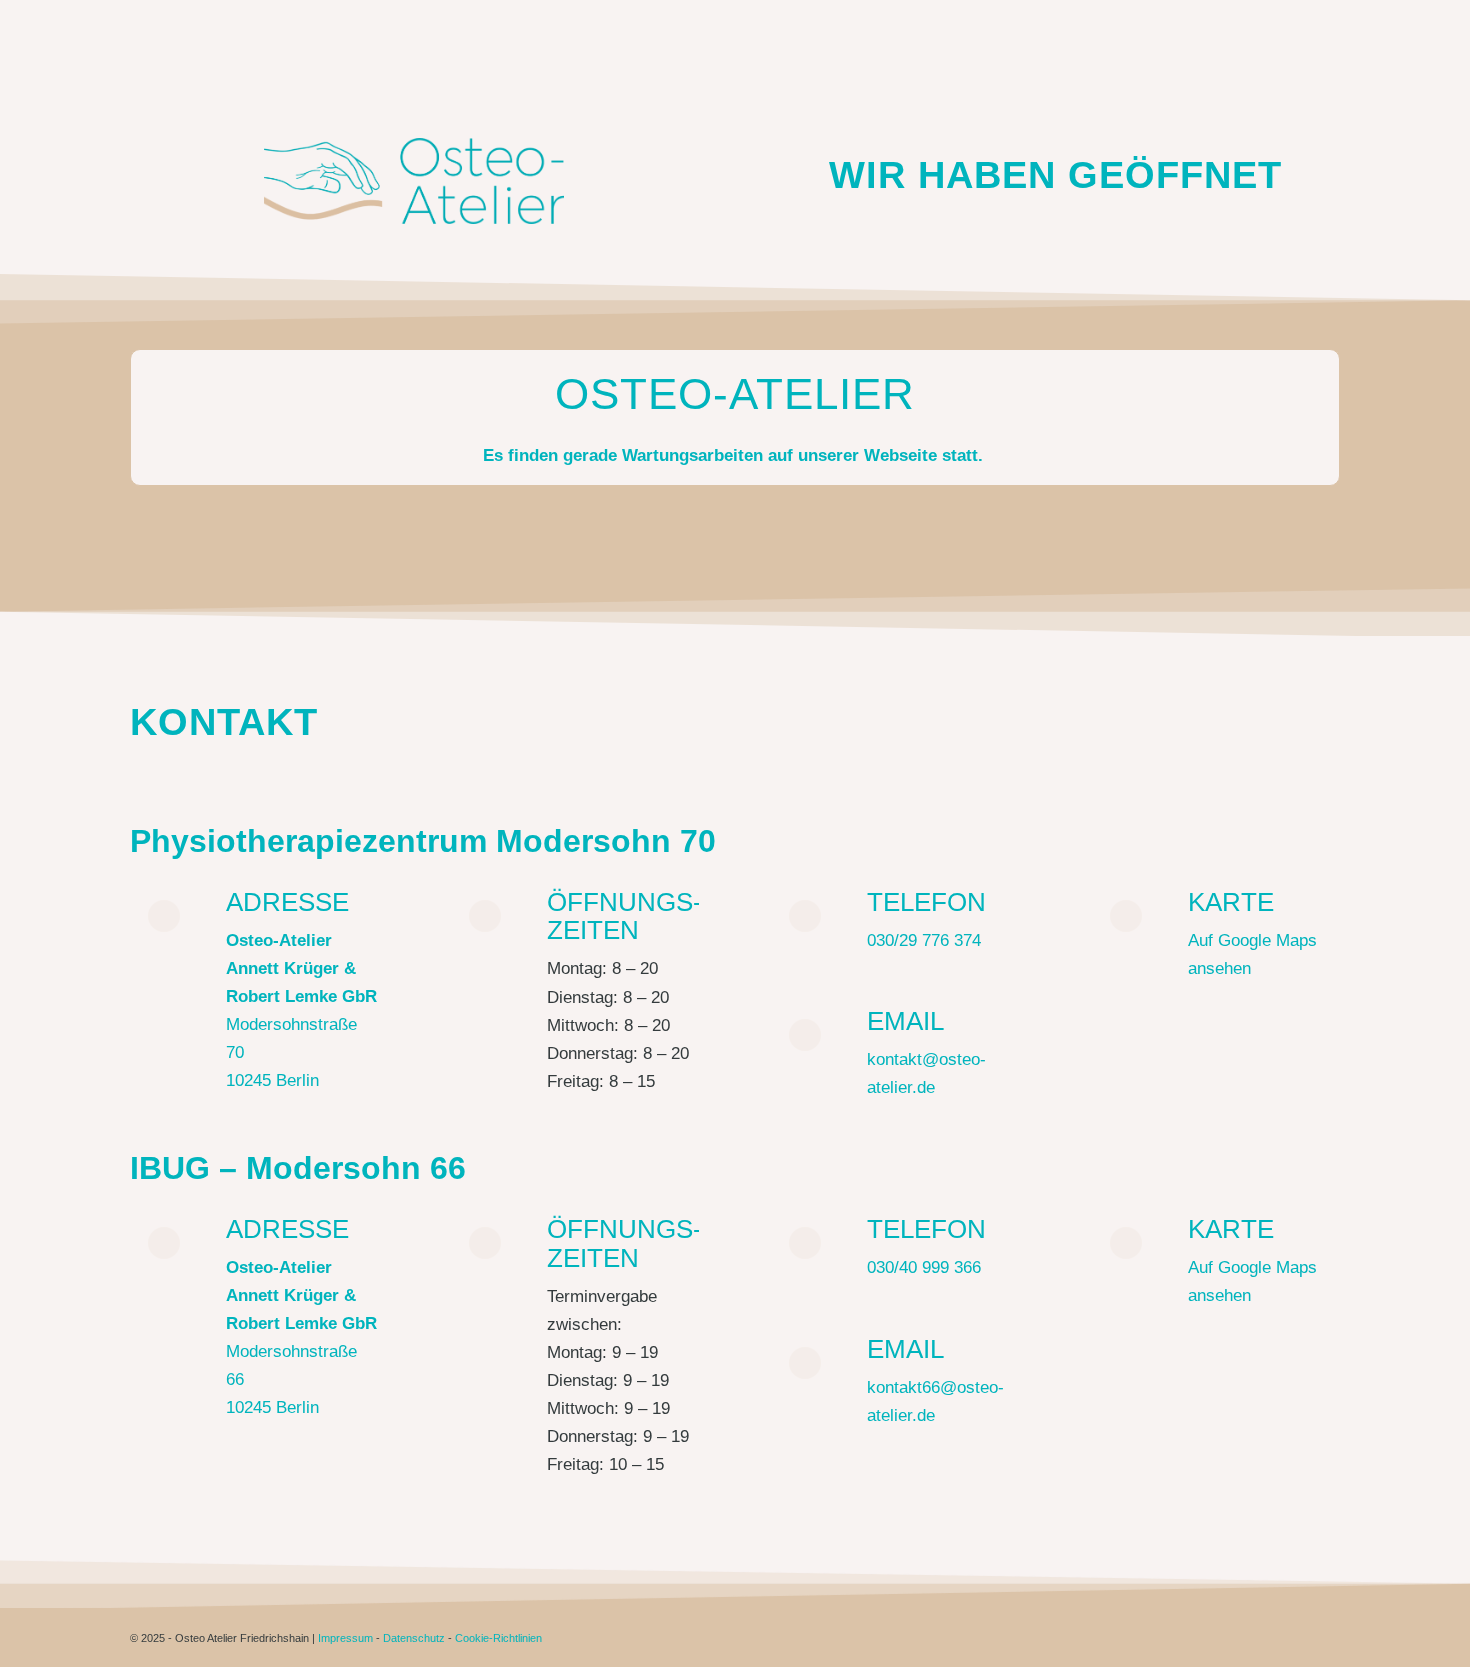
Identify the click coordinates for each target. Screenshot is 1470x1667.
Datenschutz (414, 1638)
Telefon (926, 902)
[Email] (805, 1035)
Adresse (287, 902)
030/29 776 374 (924, 940)
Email (905, 1021)
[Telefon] (805, 916)
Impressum (345, 1638)
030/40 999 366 (924, 1267)
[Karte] (1126, 916)
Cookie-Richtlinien (498, 1638)
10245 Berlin (272, 1080)
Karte (1231, 902)
